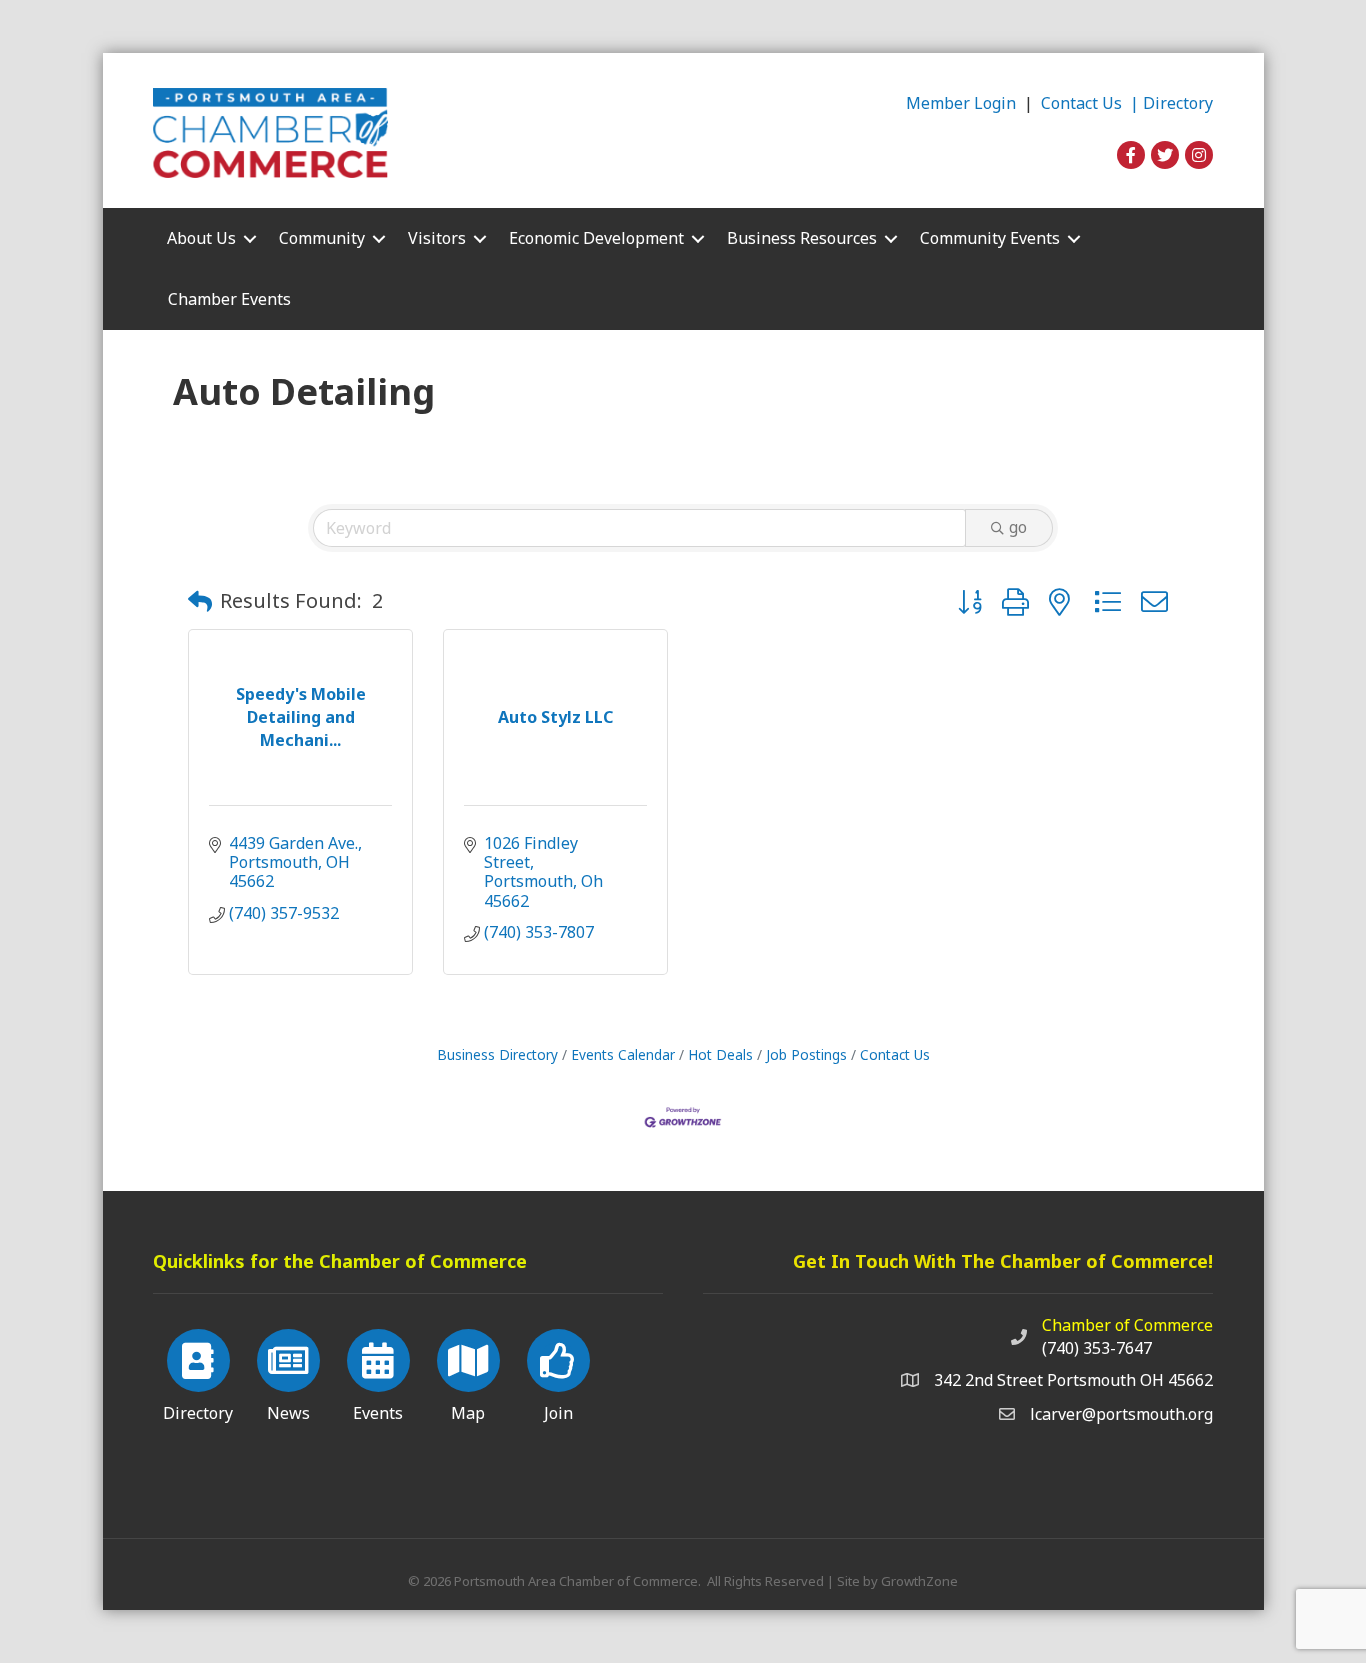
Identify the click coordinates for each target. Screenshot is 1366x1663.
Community (322, 238)
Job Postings (806, 1054)
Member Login (961, 103)
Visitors (437, 238)
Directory (1178, 103)
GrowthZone (919, 1581)
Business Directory (497, 1054)
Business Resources (802, 238)
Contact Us (895, 1054)
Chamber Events (229, 299)
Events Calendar (623, 1054)
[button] (200, 601)
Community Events (990, 238)
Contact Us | (1092, 103)
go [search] (1018, 527)
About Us (201, 238)
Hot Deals (720, 1054)
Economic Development (596, 238)
